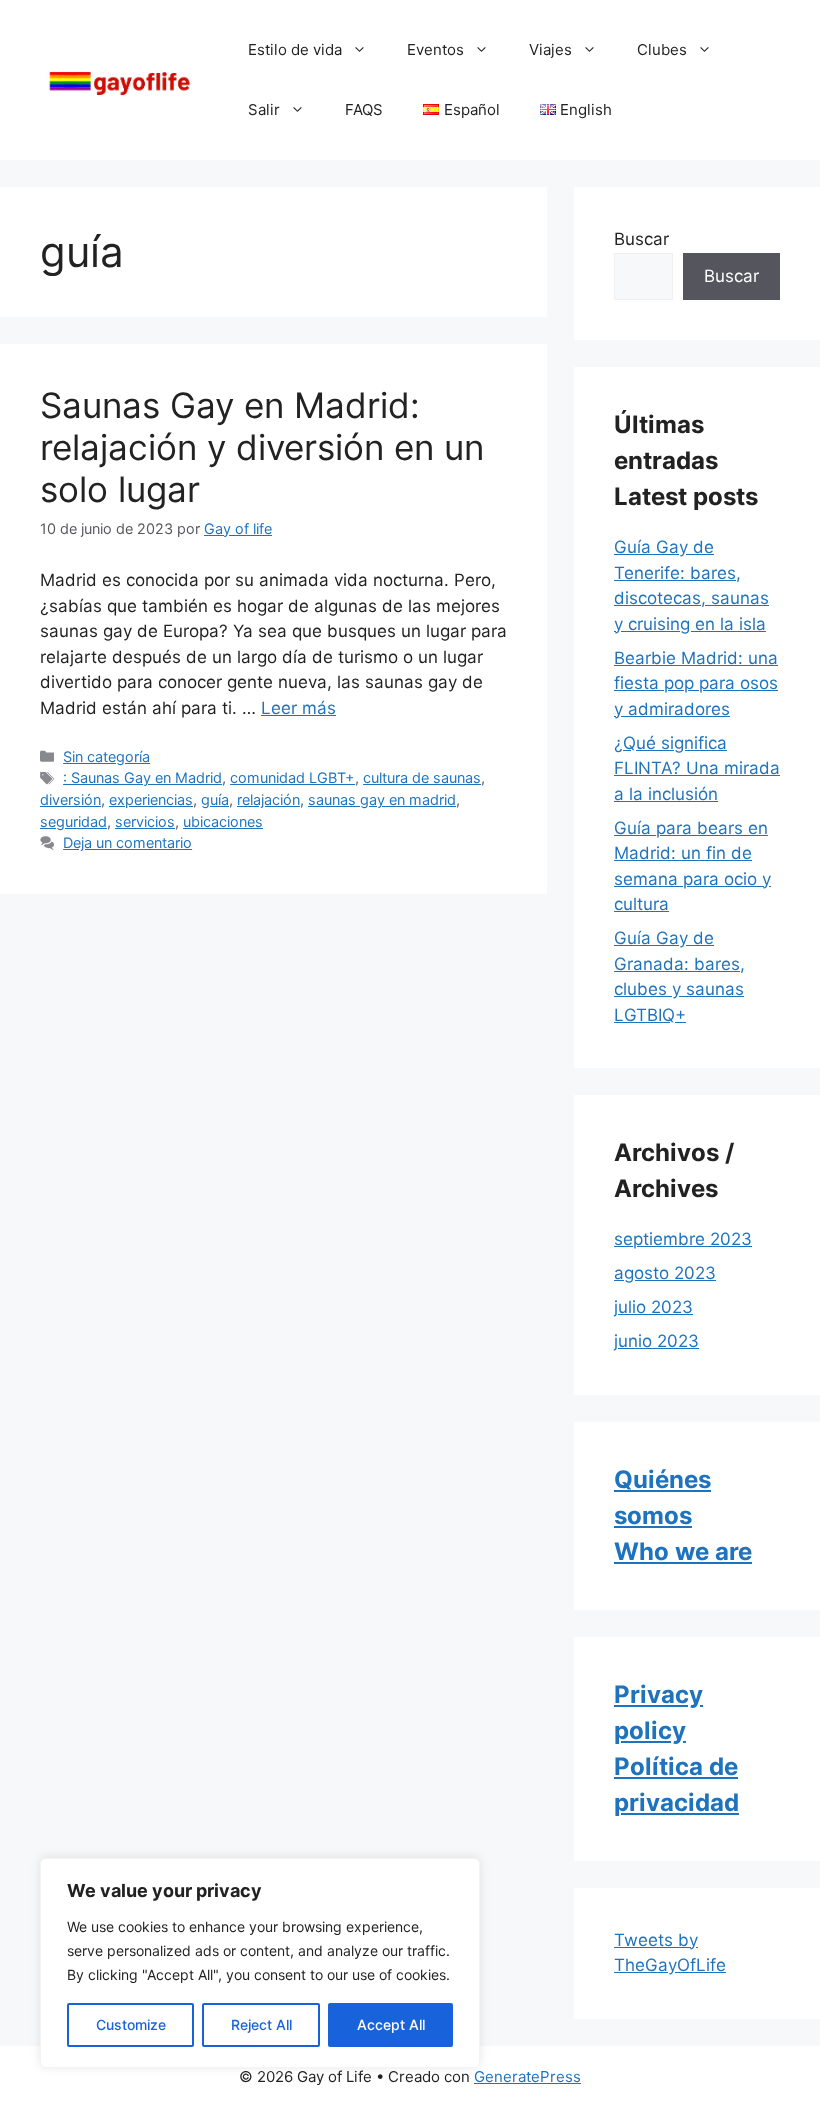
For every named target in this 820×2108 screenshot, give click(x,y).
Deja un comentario (127, 842)
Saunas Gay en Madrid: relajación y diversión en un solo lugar (262, 447)
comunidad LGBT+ (292, 777)
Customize (131, 2024)
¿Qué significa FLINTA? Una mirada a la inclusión (697, 768)
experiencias (151, 799)
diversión (70, 799)
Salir (264, 109)
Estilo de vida (295, 49)
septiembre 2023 (683, 1239)
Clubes (662, 49)
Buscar (641, 239)
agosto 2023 (665, 1273)
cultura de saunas (422, 777)
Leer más (298, 708)
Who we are (683, 1551)
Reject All (261, 2024)
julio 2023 (653, 1307)
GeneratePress (527, 2076)
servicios (145, 821)
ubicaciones (223, 821)
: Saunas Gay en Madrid (142, 777)
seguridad (73, 821)
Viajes (550, 49)
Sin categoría (106, 756)
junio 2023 (656, 1341)
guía (215, 799)
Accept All (391, 2024)
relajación (268, 799)
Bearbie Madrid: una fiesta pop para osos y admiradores (696, 683)
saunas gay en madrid (382, 799)
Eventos (435, 49)
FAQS (364, 109)
